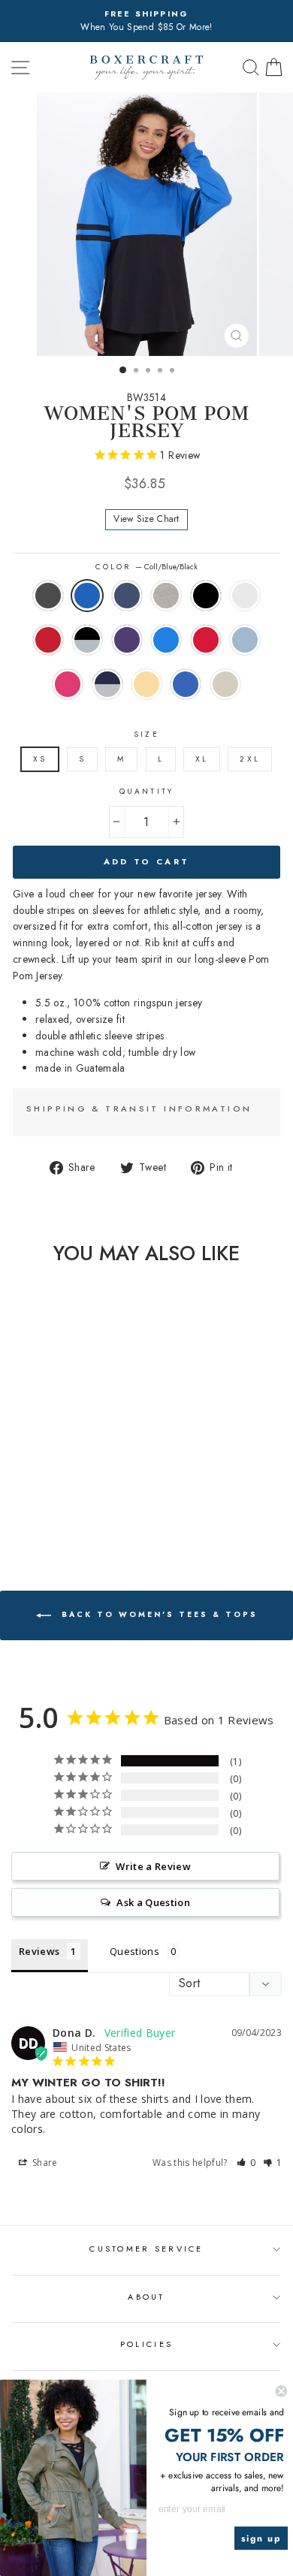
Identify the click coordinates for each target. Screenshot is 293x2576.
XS (40, 759)
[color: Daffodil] (85, 1500)
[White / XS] (16, 1486)
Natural (225, 684)
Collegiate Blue (166, 640)
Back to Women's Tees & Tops (157, 1615)
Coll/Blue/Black (87, 596)
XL (202, 759)
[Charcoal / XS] (16, 1472)
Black (206, 596)
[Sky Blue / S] (33, 1500)
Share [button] (44, 2163)
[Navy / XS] (51, 1472)
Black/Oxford (87, 640)
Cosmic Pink (68, 684)
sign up (261, 2538)
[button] (246, 2163)
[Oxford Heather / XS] (68, 1472)
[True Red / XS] (16, 1500)
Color (146, 567)
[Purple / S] (68, 1486)
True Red (206, 640)
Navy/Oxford (107, 684)
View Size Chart (146, 519)
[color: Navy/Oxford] (68, 1500)
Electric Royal (186, 684)
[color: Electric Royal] (42, 1514)
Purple (127, 640)
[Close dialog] (281, 2391)
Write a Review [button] (153, 1866)
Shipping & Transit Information (139, 1109)
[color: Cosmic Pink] (51, 1500)
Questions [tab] (134, 1951)
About (146, 2297)
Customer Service (146, 2249)
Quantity (146, 791)
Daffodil (146, 684)
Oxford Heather (166, 596)
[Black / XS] (85, 1472)
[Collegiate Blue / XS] (85, 1486)
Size (146, 734)
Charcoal (48, 596)
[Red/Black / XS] (33, 1486)
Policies (146, 2344)
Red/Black (48, 640)
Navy (127, 596)
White (245, 596)
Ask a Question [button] (153, 1902)
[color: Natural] (60, 1514)
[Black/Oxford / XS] (51, 1486)
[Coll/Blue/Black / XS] (33, 1472)
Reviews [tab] (39, 1951)
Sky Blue (245, 640)
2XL (249, 759)
